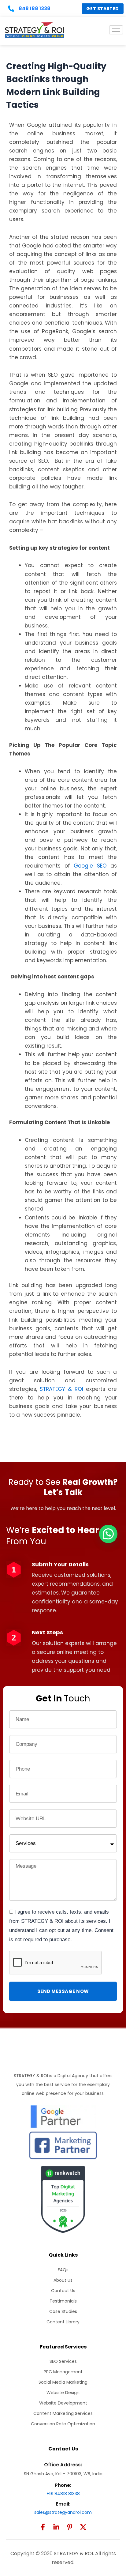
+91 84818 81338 (63, 2494)
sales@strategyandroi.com (63, 2512)
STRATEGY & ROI (61, 1389)
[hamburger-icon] (116, 30)
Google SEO (90, 866)
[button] (108, 1534)
